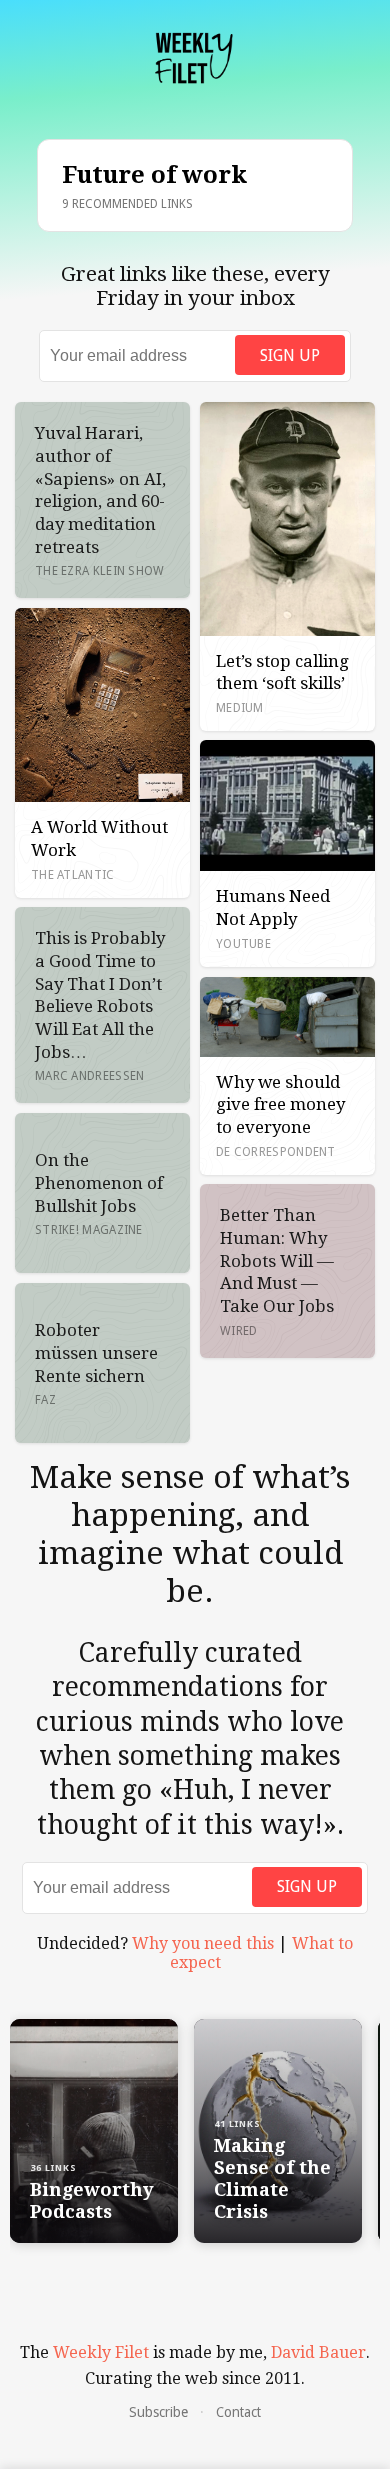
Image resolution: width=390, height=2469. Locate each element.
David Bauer (318, 2352)
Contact (238, 2412)
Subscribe (158, 2412)
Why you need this (203, 1943)
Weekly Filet (101, 2352)
